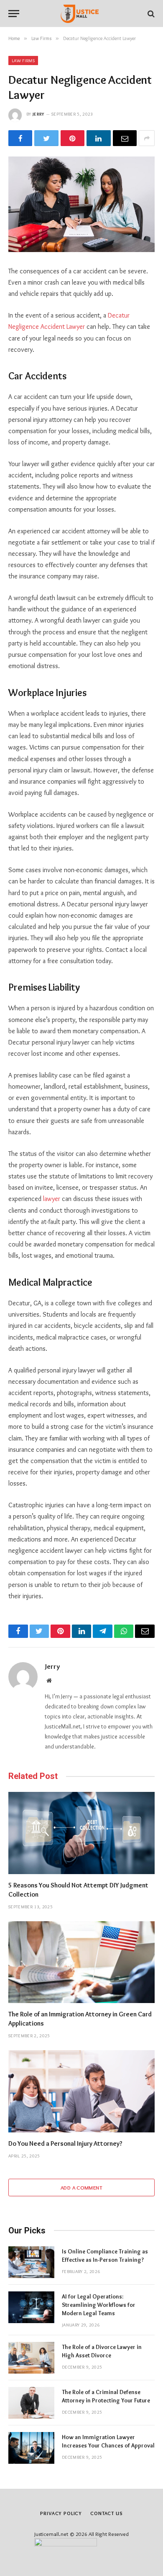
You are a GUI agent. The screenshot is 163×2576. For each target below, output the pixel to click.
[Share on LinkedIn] (98, 138)
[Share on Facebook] (20, 138)
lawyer (52, 1199)
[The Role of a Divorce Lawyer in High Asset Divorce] (31, 2358)
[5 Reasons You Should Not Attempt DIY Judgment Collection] (81, 1833)
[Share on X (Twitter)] (46, 138)
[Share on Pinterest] (73, 138)
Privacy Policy (61, 2513)
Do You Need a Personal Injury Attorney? (65, 2143)
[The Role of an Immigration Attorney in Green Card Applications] (81, 1962)
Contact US (106, 2513)
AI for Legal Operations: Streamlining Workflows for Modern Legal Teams (99, 2305)
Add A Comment (81, 2187)
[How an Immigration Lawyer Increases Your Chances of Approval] (31, 2448)
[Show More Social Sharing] (147, 138)
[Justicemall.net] (82, 14)
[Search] (150, 14)
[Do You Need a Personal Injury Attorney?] (81, 2091)
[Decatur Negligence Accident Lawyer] (81, 204)
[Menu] (14, 14)
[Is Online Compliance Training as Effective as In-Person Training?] (31, 2262)
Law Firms (23, 61)
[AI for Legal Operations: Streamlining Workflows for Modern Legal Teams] (31, 2307)
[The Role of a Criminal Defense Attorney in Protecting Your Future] (31, 2403)
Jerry (39, 114)
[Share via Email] (125, 138)
